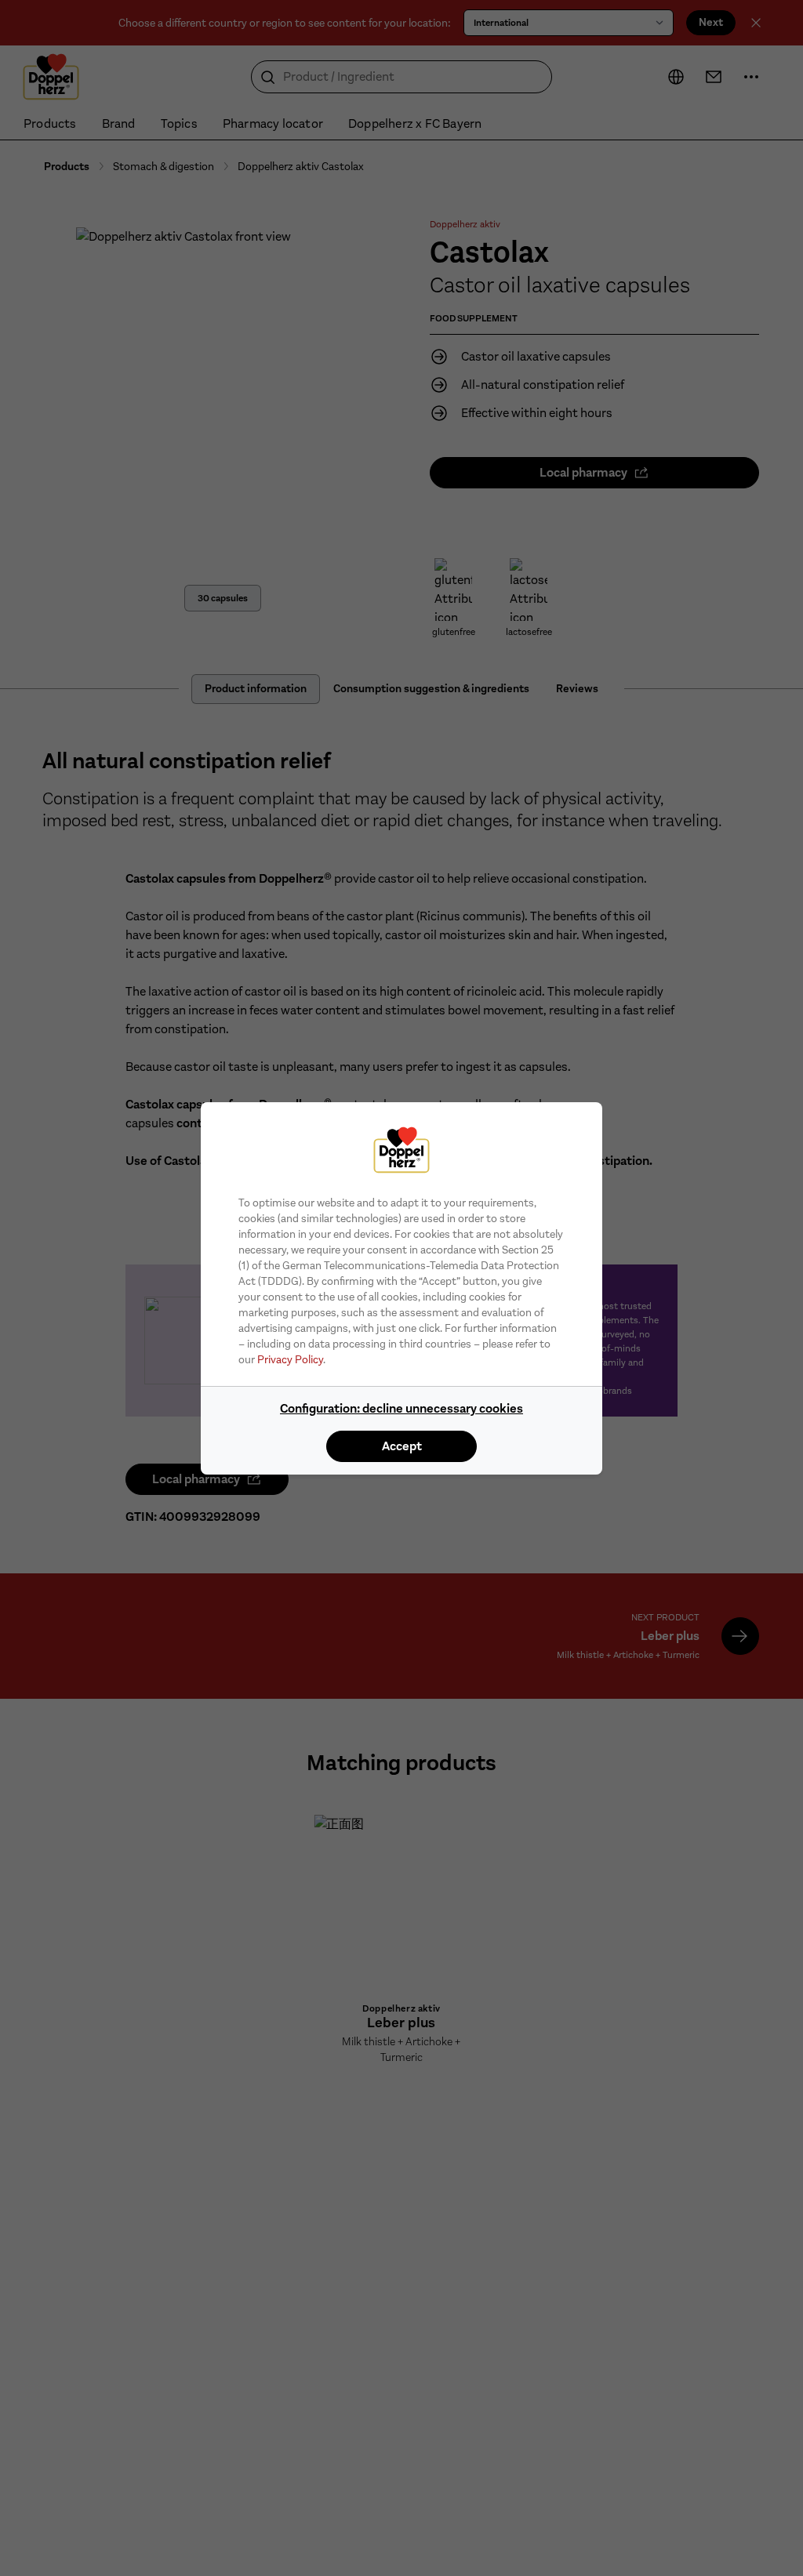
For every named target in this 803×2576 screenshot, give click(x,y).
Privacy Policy (290, 1359)
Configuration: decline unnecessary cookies (401, 1408)
